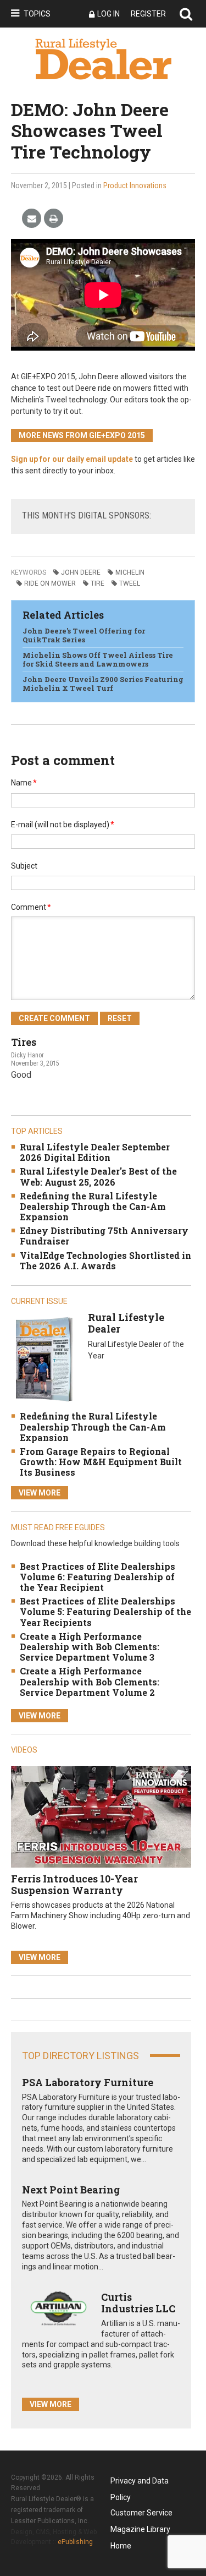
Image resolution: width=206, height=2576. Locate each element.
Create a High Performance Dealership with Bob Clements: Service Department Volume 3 (90, 1647)
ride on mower (50, 583)
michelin (130, 572)
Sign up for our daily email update (72, 459)
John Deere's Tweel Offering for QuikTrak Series (84, 635)
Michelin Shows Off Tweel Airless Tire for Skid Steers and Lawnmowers (98, 659)
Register (148, 14)
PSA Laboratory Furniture (88, 2082)
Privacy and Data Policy (140, 2483)
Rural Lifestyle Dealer (126, 1323)
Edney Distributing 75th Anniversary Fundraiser (104, 1236)
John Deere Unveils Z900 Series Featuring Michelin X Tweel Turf (103, 684)
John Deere (81, 572)
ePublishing (75, 2542)
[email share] (32, 219)
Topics (37, 14)
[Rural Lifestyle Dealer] (44, 1359)
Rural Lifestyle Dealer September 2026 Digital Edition (95, 1152)
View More (40, 1493)
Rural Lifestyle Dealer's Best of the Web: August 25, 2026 (98, 1176)
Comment (31, 907)
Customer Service (141, 2513)
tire (98, 583)
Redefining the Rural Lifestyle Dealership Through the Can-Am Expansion (93, 1206)
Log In (108, 14)
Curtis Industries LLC (138, 2303)
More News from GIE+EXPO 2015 (82, 435)
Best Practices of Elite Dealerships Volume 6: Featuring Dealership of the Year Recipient (98, 1577)
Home (121, 2546)
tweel (130, 583)
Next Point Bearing (71, 2190)
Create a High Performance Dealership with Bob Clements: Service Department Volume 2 (90, 1681)
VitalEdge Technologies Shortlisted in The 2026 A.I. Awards (105, 1260)
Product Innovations (135, 185)
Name (24, 783)
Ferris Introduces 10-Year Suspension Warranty (74, 1885)
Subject (24, 866)
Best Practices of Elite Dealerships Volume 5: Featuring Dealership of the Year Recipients (105, 1611)
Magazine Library (140, 2529)
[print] (54, 219)
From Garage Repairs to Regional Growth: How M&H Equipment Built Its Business (101, 1462)
